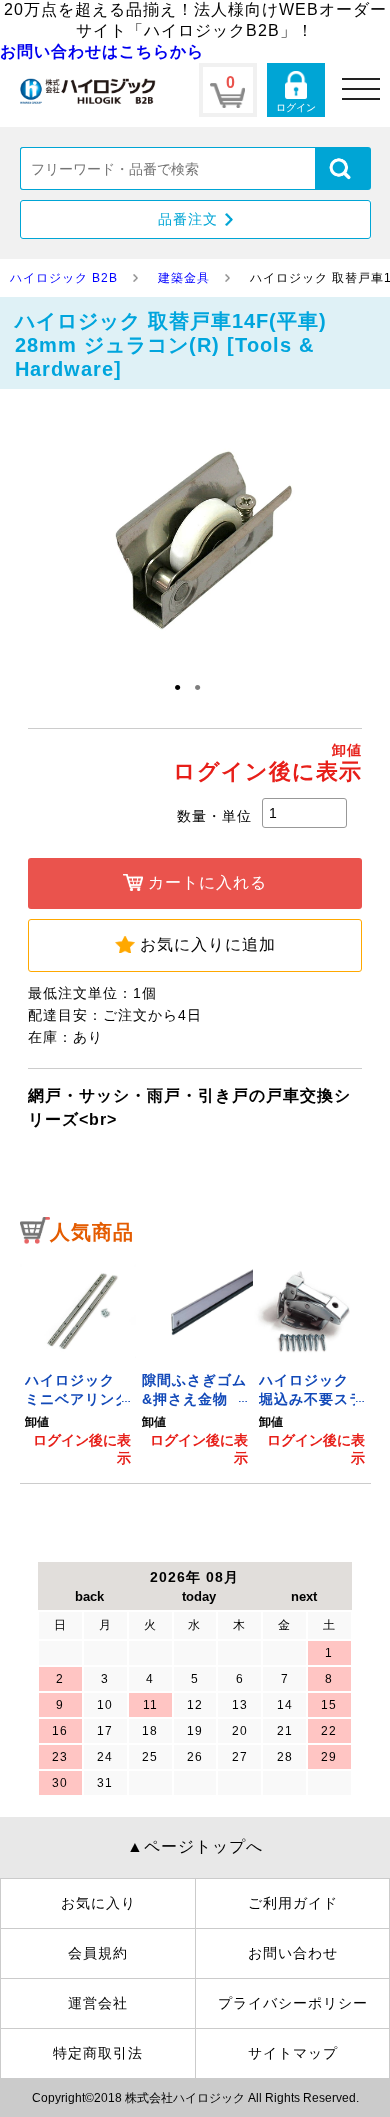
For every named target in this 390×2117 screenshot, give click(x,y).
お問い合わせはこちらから (102, 51)
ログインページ (296, 90)
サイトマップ (293, 2053)
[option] (78, 1362)
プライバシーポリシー (293, 2003)
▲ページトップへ (195, 1846)
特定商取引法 (98, 2053)
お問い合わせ (293, 1953)
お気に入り (98, 1903)
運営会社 (98, 2003)
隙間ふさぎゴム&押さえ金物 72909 (194, 1399)
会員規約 (98, 1953)
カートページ (228, 90)
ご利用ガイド (293, 1903)
